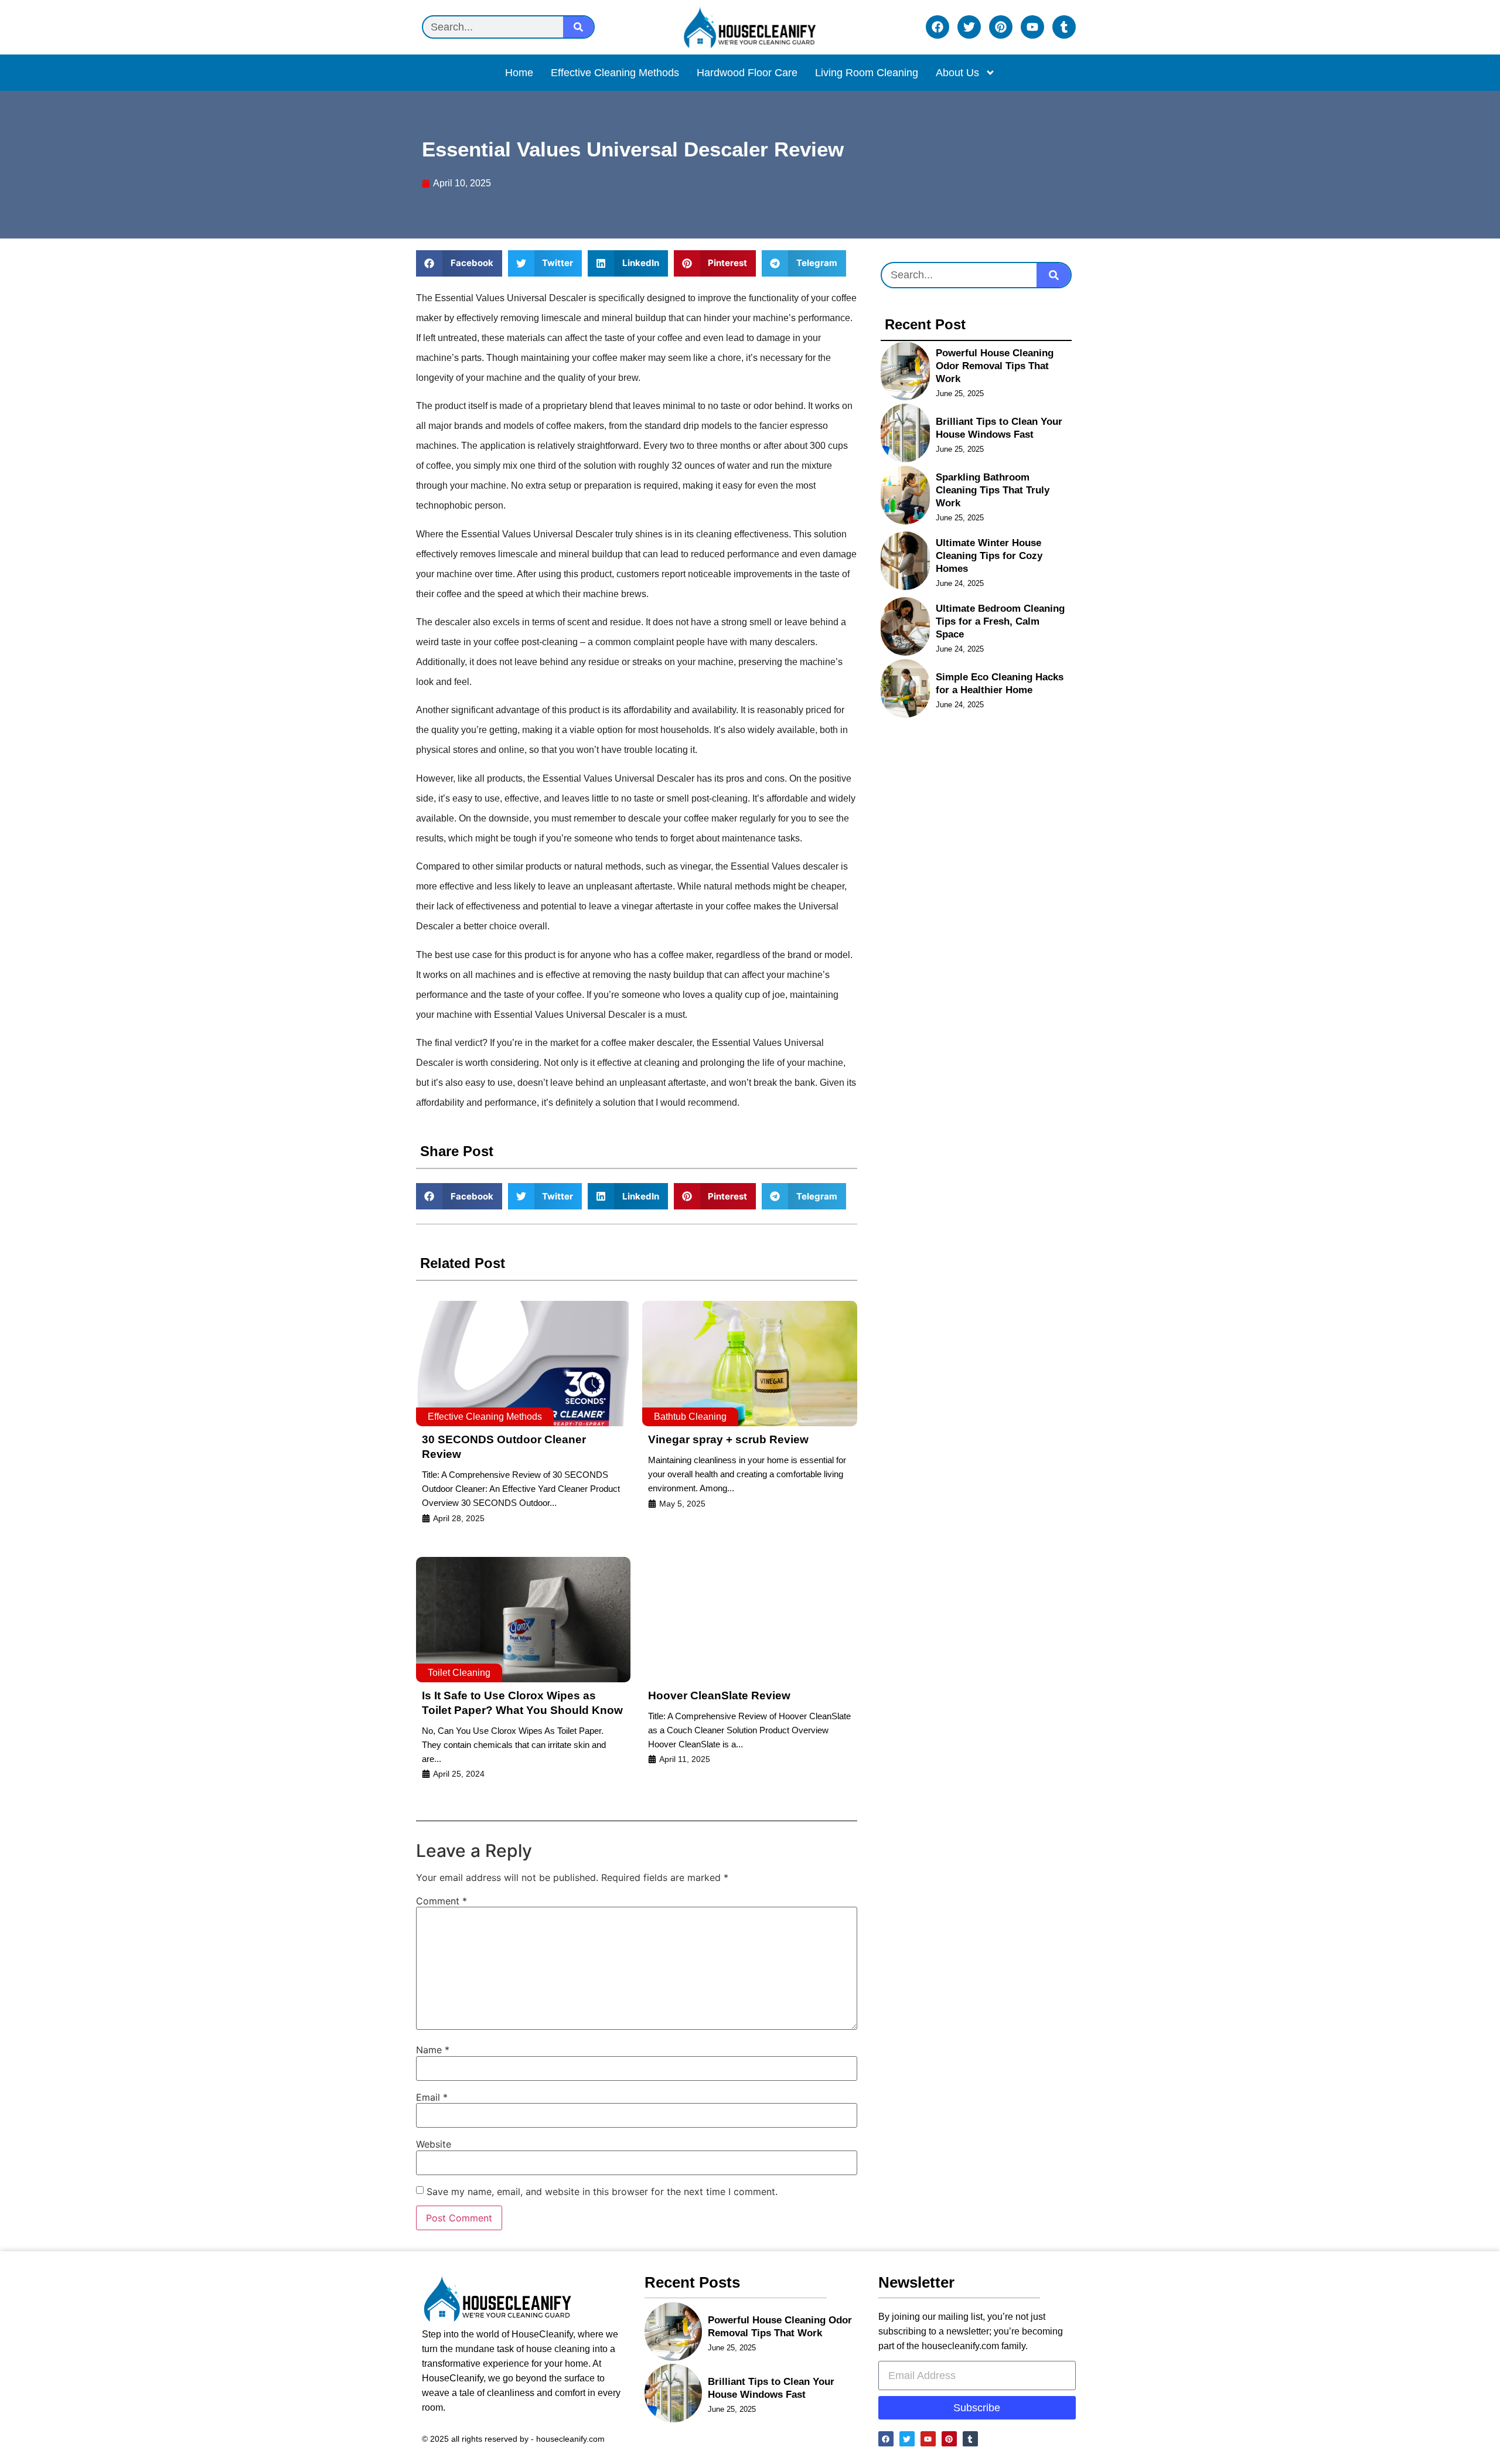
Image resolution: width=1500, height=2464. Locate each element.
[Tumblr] (1064, 27)
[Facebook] (937, 27)
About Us (957, 73)
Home (519, 73)
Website (434, 2144)
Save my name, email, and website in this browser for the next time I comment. (602, 2192)
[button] (459, 263)
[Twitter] (969, 27)
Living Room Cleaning (867, 73)
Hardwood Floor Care (747, 73)
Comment (442, 1901)
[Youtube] (1032, 27)
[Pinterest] (1001, 27)
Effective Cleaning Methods (615, 73)
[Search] (578, 27)
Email (432, 2097)
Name (433, 2050)
